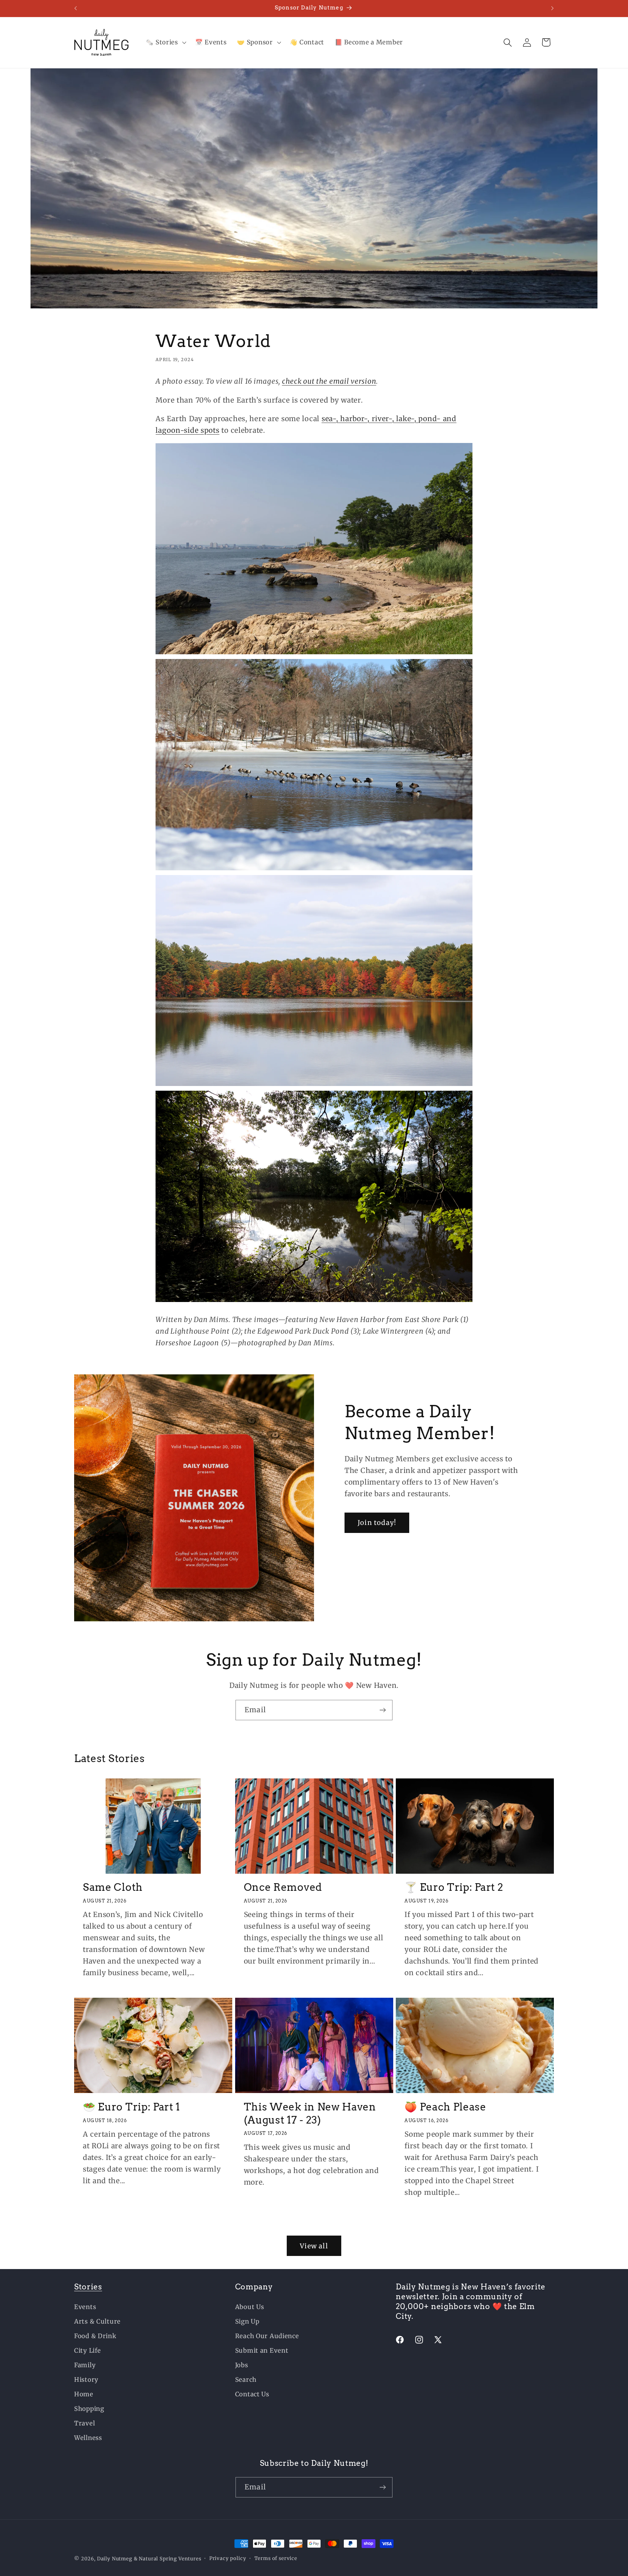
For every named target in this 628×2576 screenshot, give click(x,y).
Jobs (242, 2365)
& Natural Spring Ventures (168, 2559)
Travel (84, 2423)
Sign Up (247, 2321)
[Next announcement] (552, 8)
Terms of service (276, 2558)
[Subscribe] (383, 1710)
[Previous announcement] (76, 8)
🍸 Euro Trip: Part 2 (454, 1887)
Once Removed (283, 1887)
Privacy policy (228, 2558)
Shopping (89, 2409)
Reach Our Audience (267, 2336)
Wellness (88, 2438)
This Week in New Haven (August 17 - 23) (310, 2113)
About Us (250, 2307)
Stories (88, 2287)
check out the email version (329, 381)
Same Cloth (113, 1887)
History (86, 2380)
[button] (165, 43)
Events (85, 2307)
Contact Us (252, 2394)
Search (246, 2380)
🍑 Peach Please (445, 2106)
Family (85, 2365)
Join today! (377, 1523)
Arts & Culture (97, 2321)
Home (84, 2394)
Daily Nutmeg (115, 2559)
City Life (87, 2351)
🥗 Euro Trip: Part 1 (132, 2106)
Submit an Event (262, 2351)
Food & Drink (95, 2336)
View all (314, 2246)
